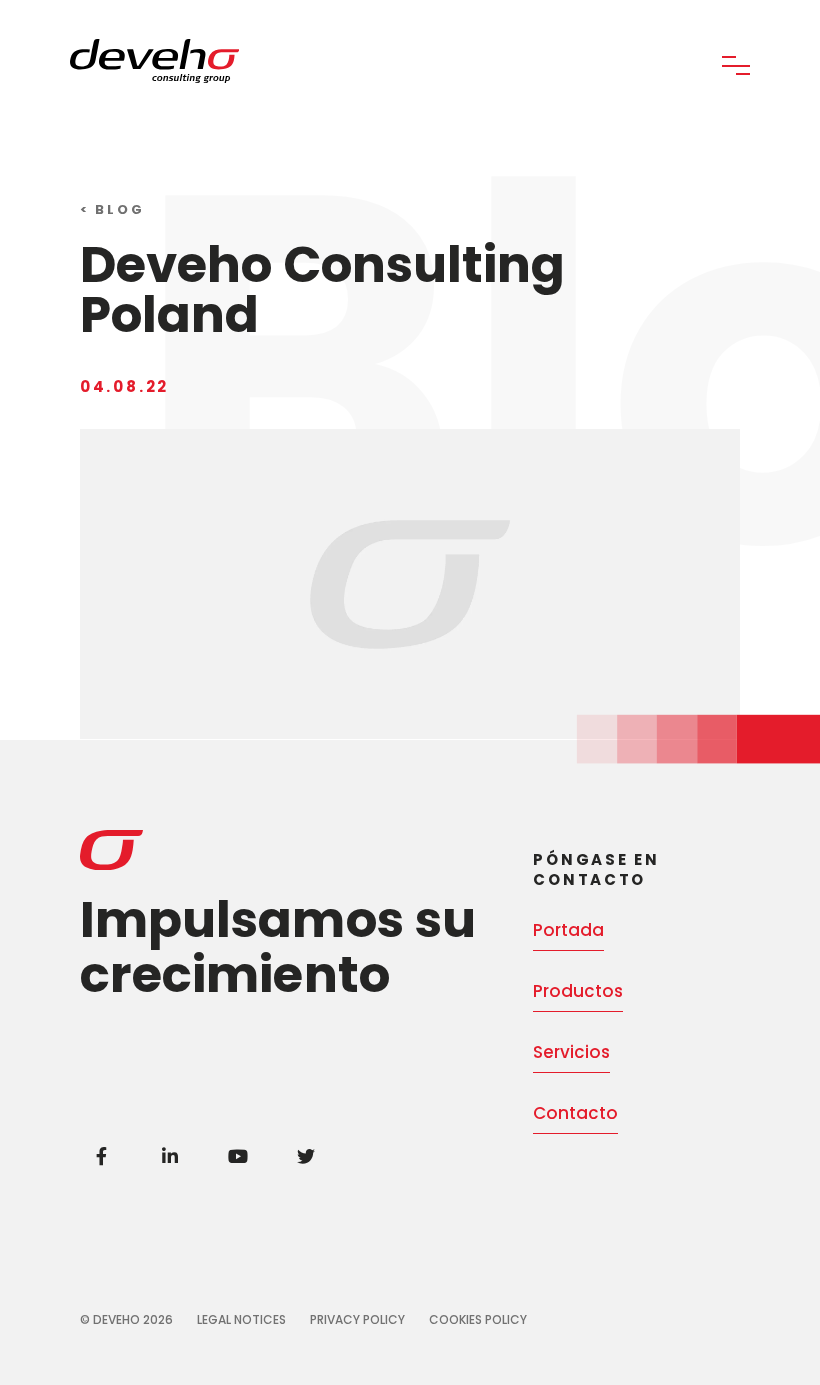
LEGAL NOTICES (241, 1319)
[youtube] (238, 1156)
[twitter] (306, 1156)
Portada (568, 930)
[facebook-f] (102, 1156)
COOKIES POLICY (478, 1319)
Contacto (575, 1113)
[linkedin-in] (170, 1156)
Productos (578, 991)
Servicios (571, 1052)
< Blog (112, 209)
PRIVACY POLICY (357, 1319)
